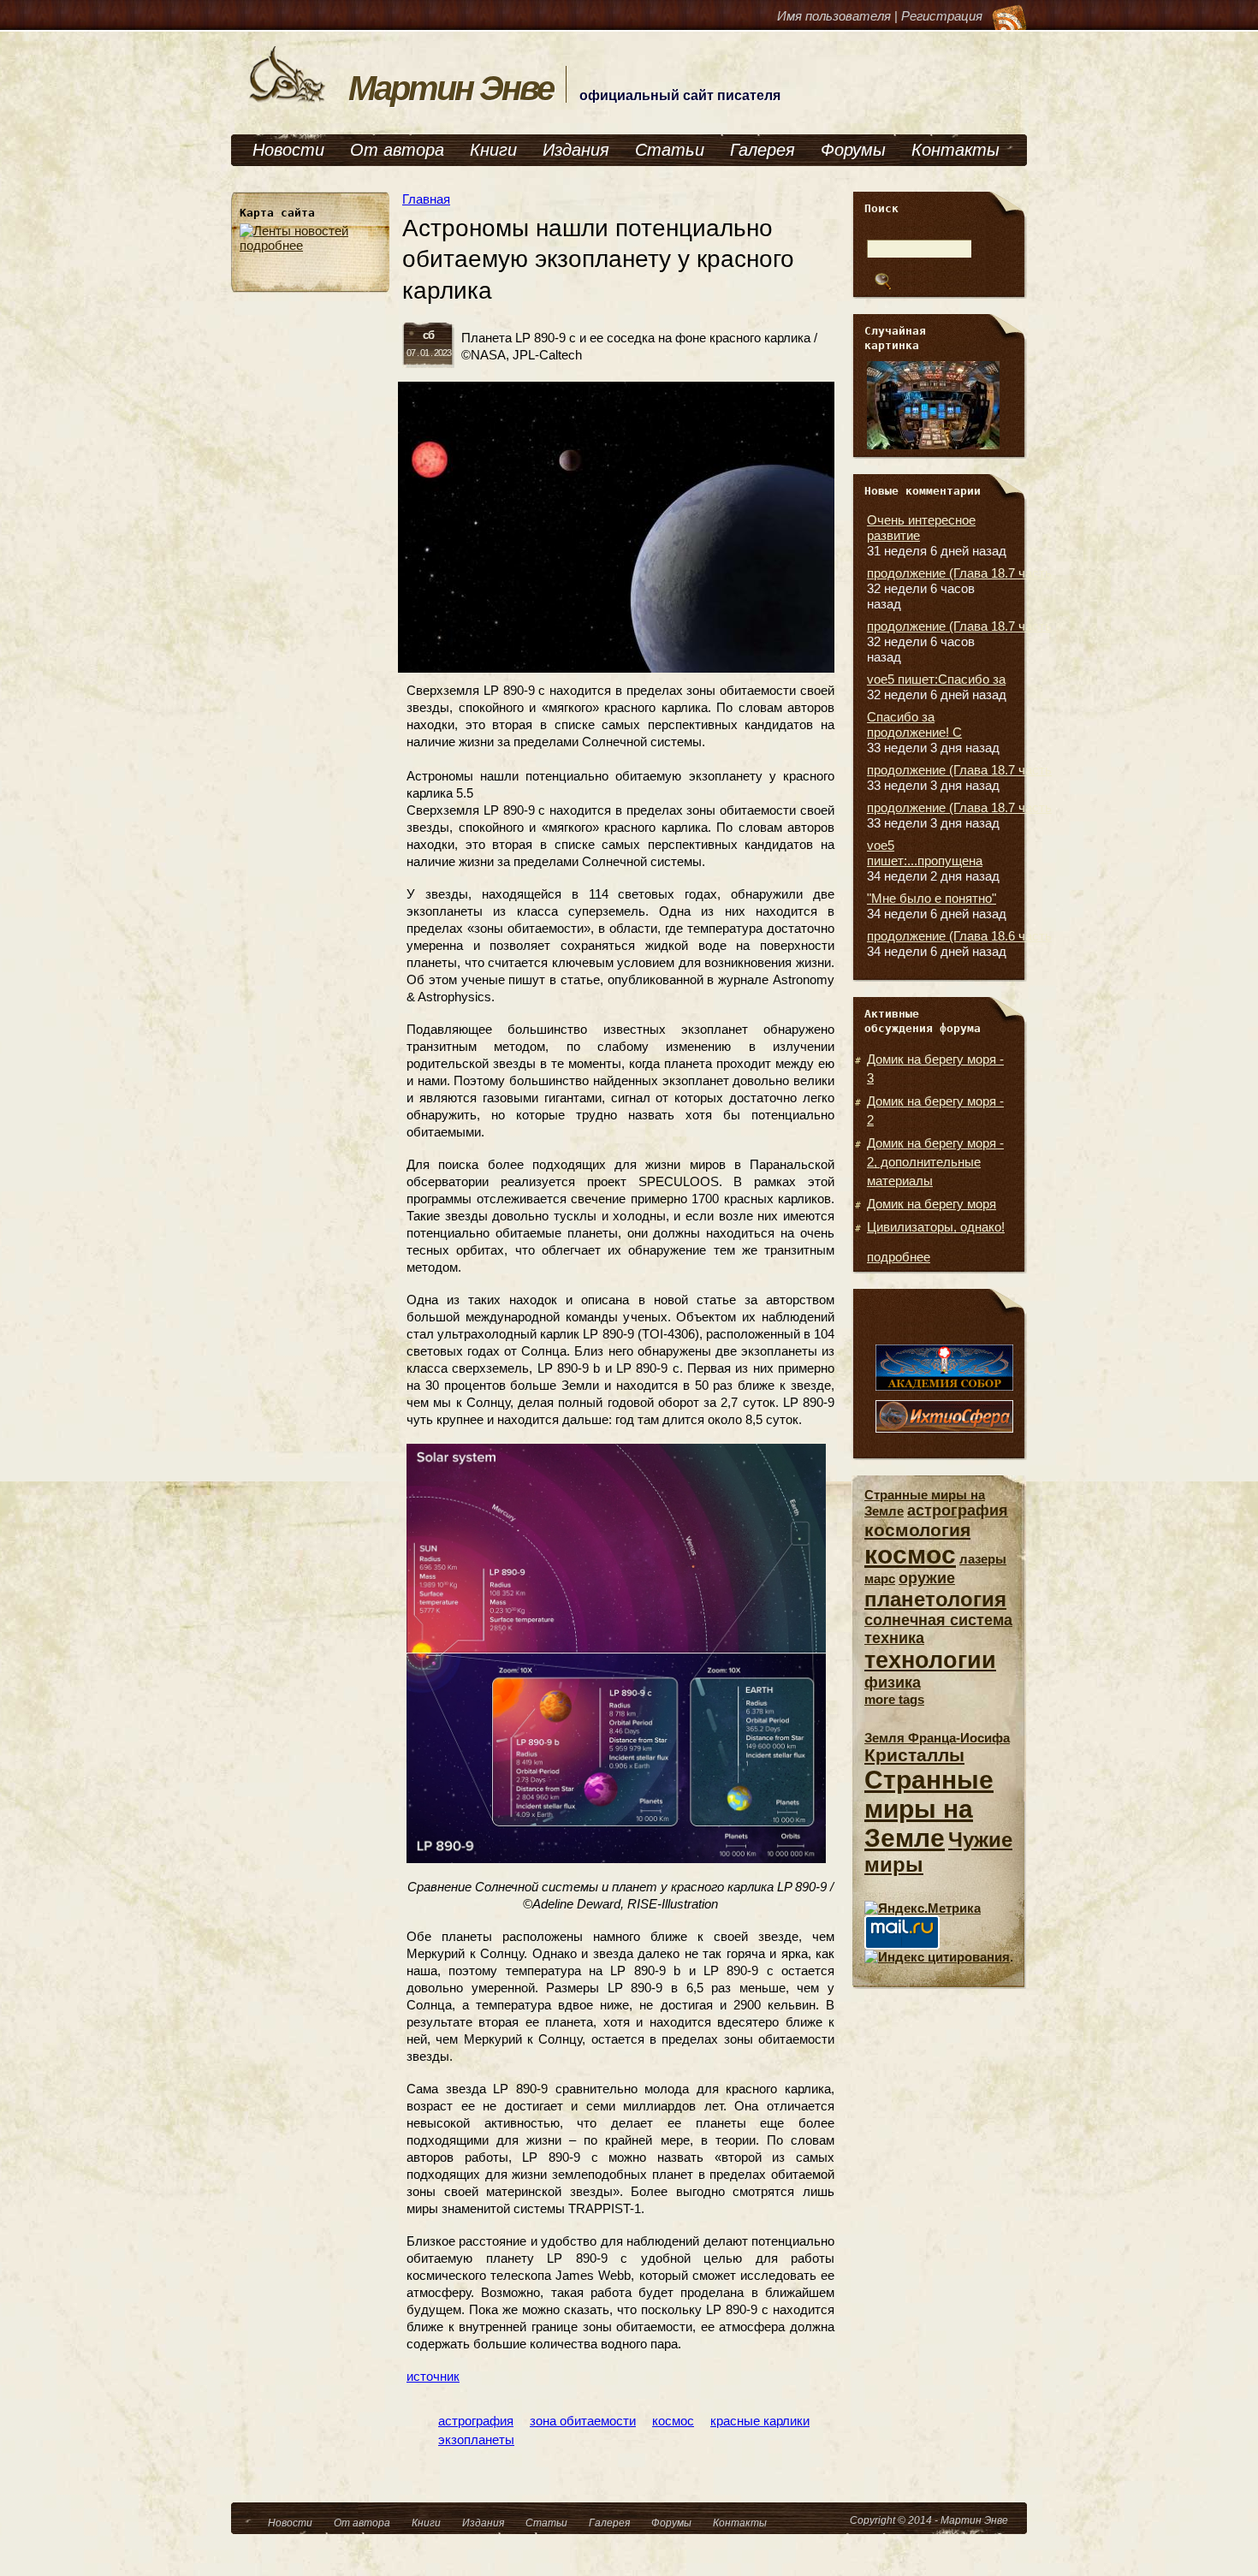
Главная (426, 199)
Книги (493, 150)
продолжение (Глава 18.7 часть (959, 573)
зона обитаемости (583, 2421)
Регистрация (942, 16)
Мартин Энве (451, 88)
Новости (288, 150)
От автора (397, 150)
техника (894, 1638)
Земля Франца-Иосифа (937, 1738)
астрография (476, 2421)
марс (880, 1579)
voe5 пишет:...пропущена (925, 853)
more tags (894, 1699)
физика (893, 1683)
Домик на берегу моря (932, 1204)
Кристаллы (914, 1755)
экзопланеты (476, 2439)
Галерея (763, 150)
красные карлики (760, 2421)
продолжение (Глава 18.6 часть (959, 936)
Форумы (853, 150)
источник (433, 2376)
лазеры (983, 1559)
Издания (576, 150)
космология (917, 1530)
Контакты (955, 150)
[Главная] (288, 101)
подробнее (271, 245)
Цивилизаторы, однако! (936, 1227)
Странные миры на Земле (929, 1809)
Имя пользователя (834, 16)
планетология (935, 1599)
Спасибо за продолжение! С (914, 724)
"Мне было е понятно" (932, 898)
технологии (930, 1660)
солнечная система (938, 1620)
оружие (927, 1578)
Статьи (670, 150)
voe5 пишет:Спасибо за (936, 679)
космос (673, 2421)
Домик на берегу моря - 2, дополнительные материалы (935, 1162)
